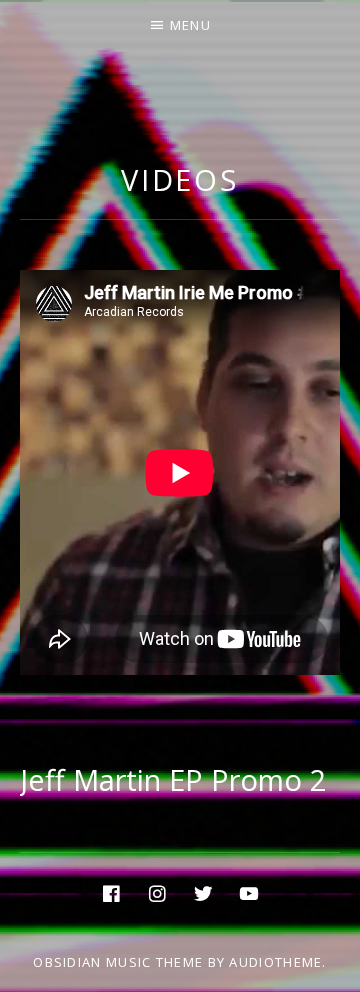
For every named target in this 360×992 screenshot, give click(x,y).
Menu (190, 25)
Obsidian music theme (118, 962)
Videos (180, 179)
